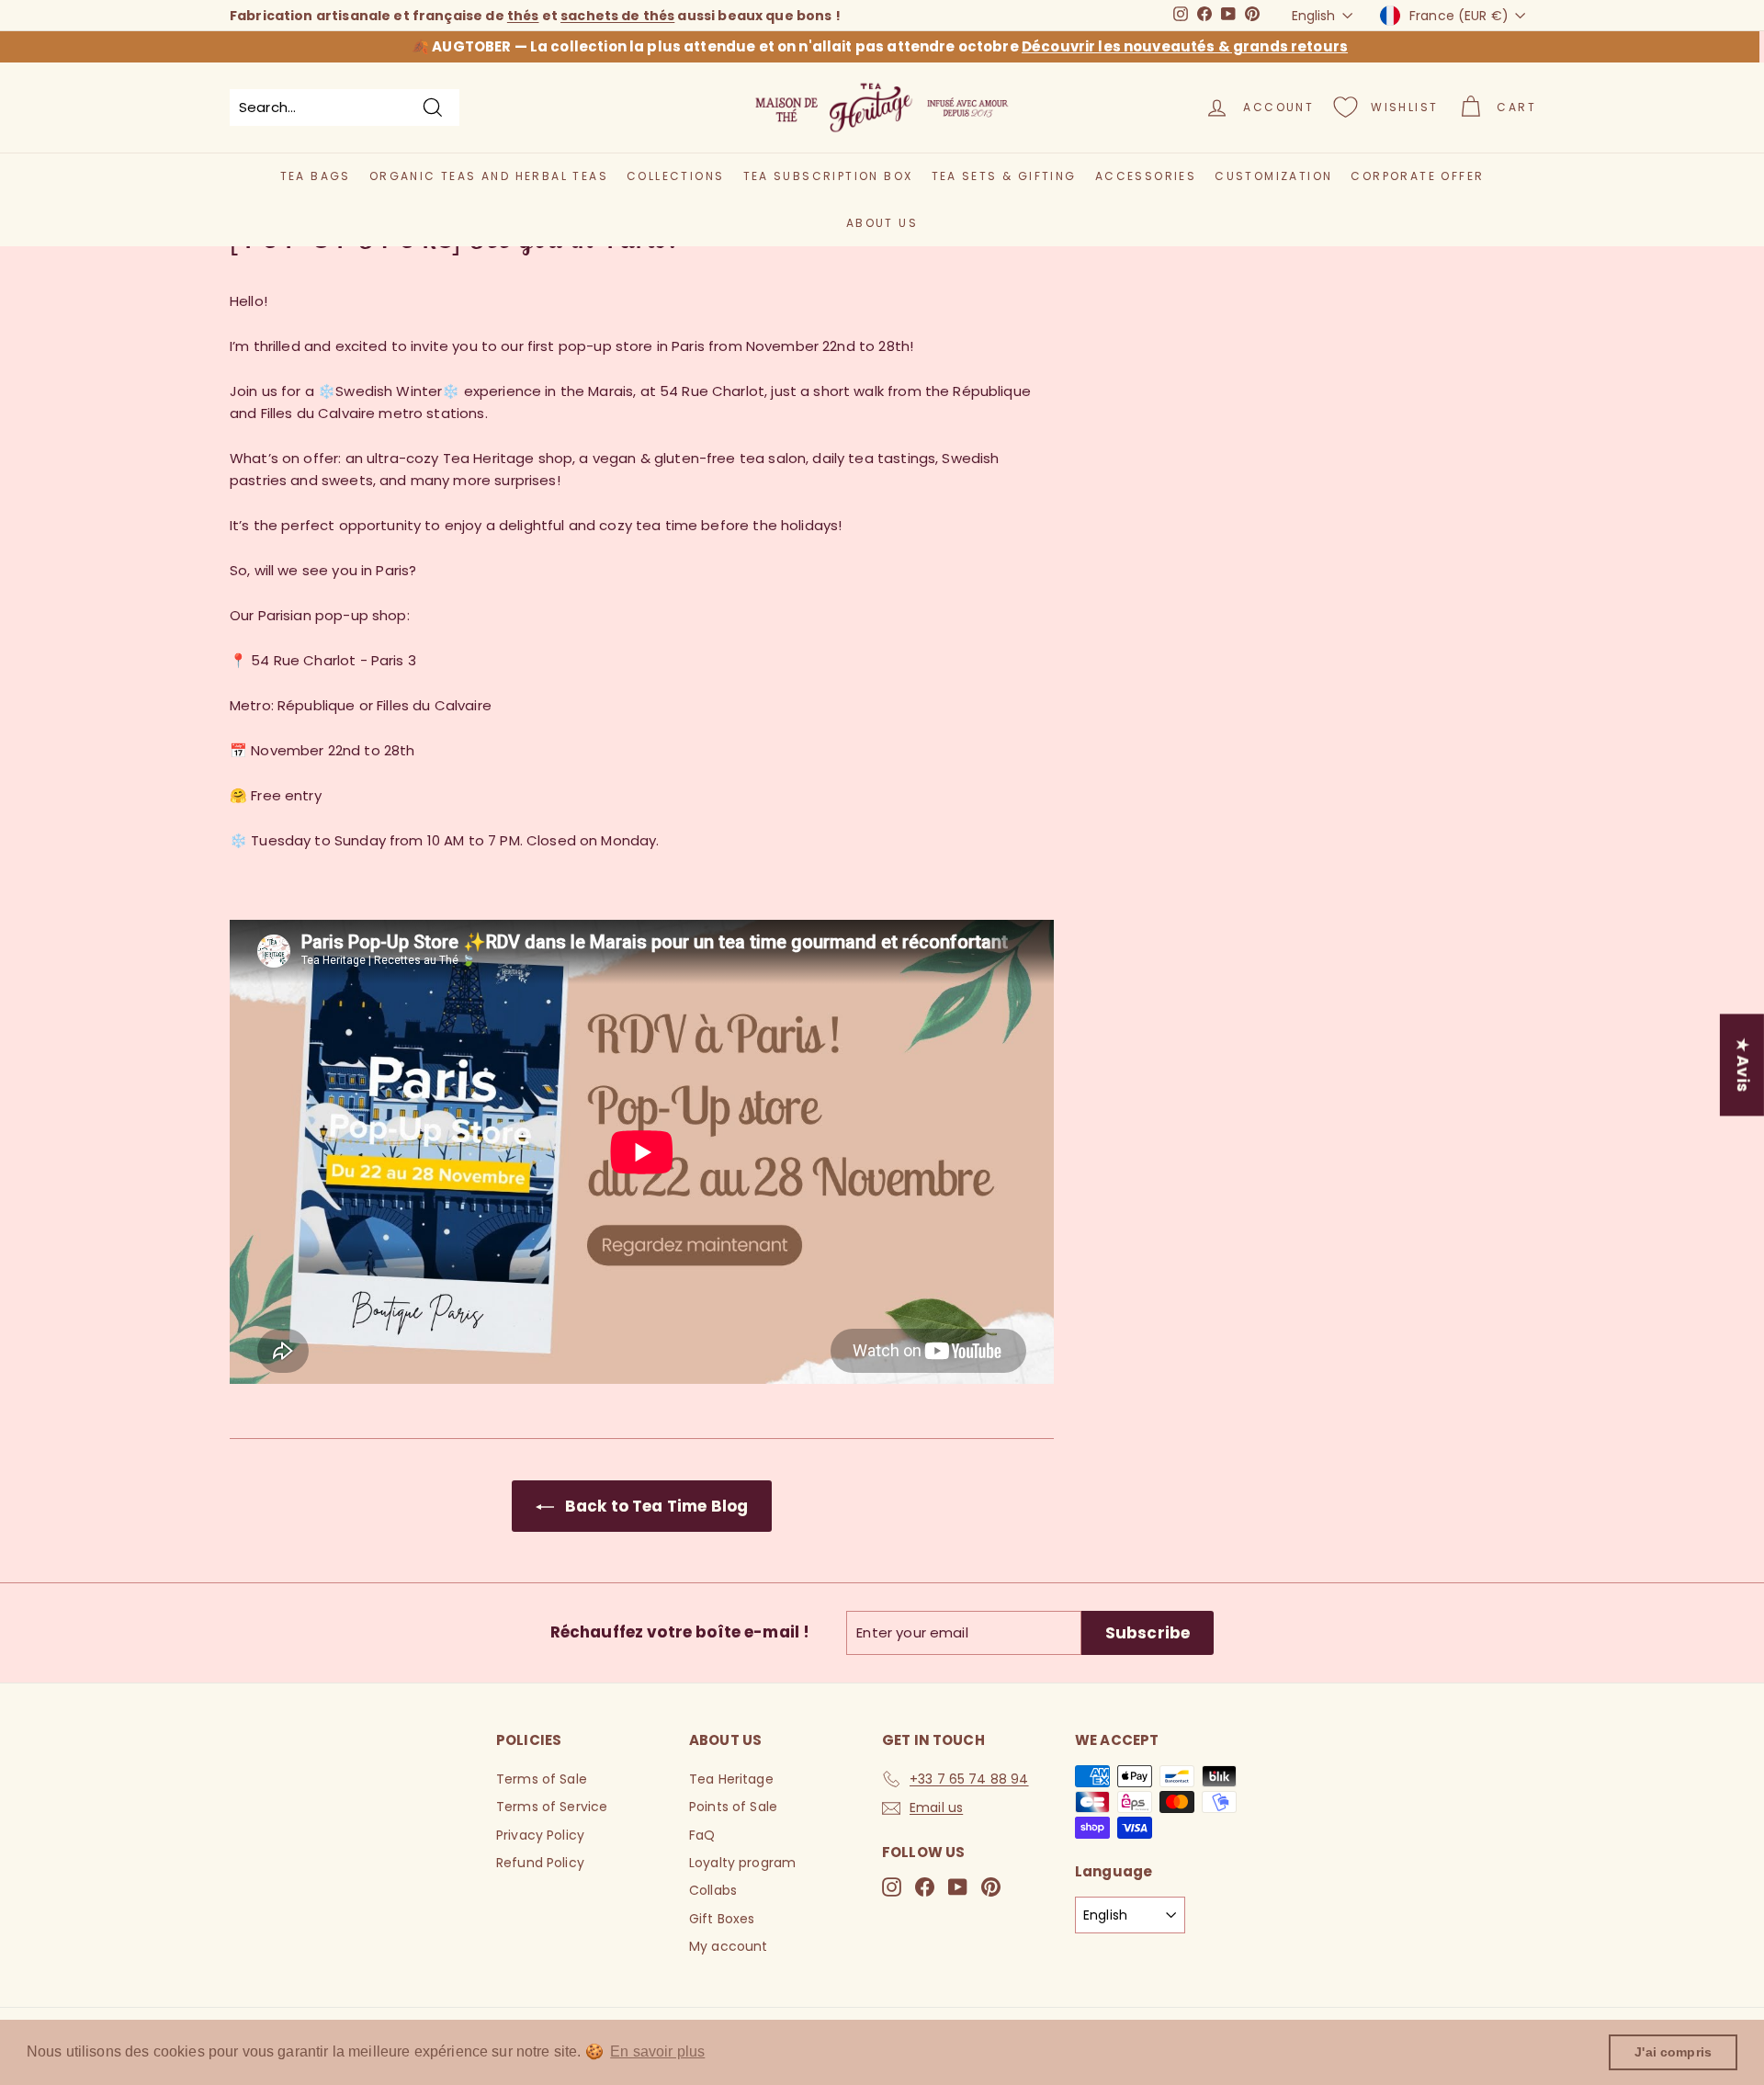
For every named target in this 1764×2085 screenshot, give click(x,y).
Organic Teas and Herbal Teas (489, 176)
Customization (1273, 176)
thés (523, 16)
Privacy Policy (540, 1835)
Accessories (1146, 176)
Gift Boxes (722, 1919)
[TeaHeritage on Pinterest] (991, 1887)
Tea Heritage (731, 1779)
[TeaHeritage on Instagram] (892, 1887)
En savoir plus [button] (657, 2051)
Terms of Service (552, 1807)
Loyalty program (742, 1863)
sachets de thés (617, 16)
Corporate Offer (1417, 176)
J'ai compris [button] (1673, 2052)
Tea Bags (316, 176)
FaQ (702, 1835)
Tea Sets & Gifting (1004, 176)
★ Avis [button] (1743, 1065)
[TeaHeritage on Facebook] (925, 1887)
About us (882, 223)
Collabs (713, 1890)
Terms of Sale (542, 1779)
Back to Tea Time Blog (655, 1506)
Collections (675, 176)
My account (729, 1946)
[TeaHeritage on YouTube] (958, 1887)
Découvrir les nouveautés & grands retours (1185, 46)
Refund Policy (540, 1863)
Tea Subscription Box (828, 176)
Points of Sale (733, 1807)
